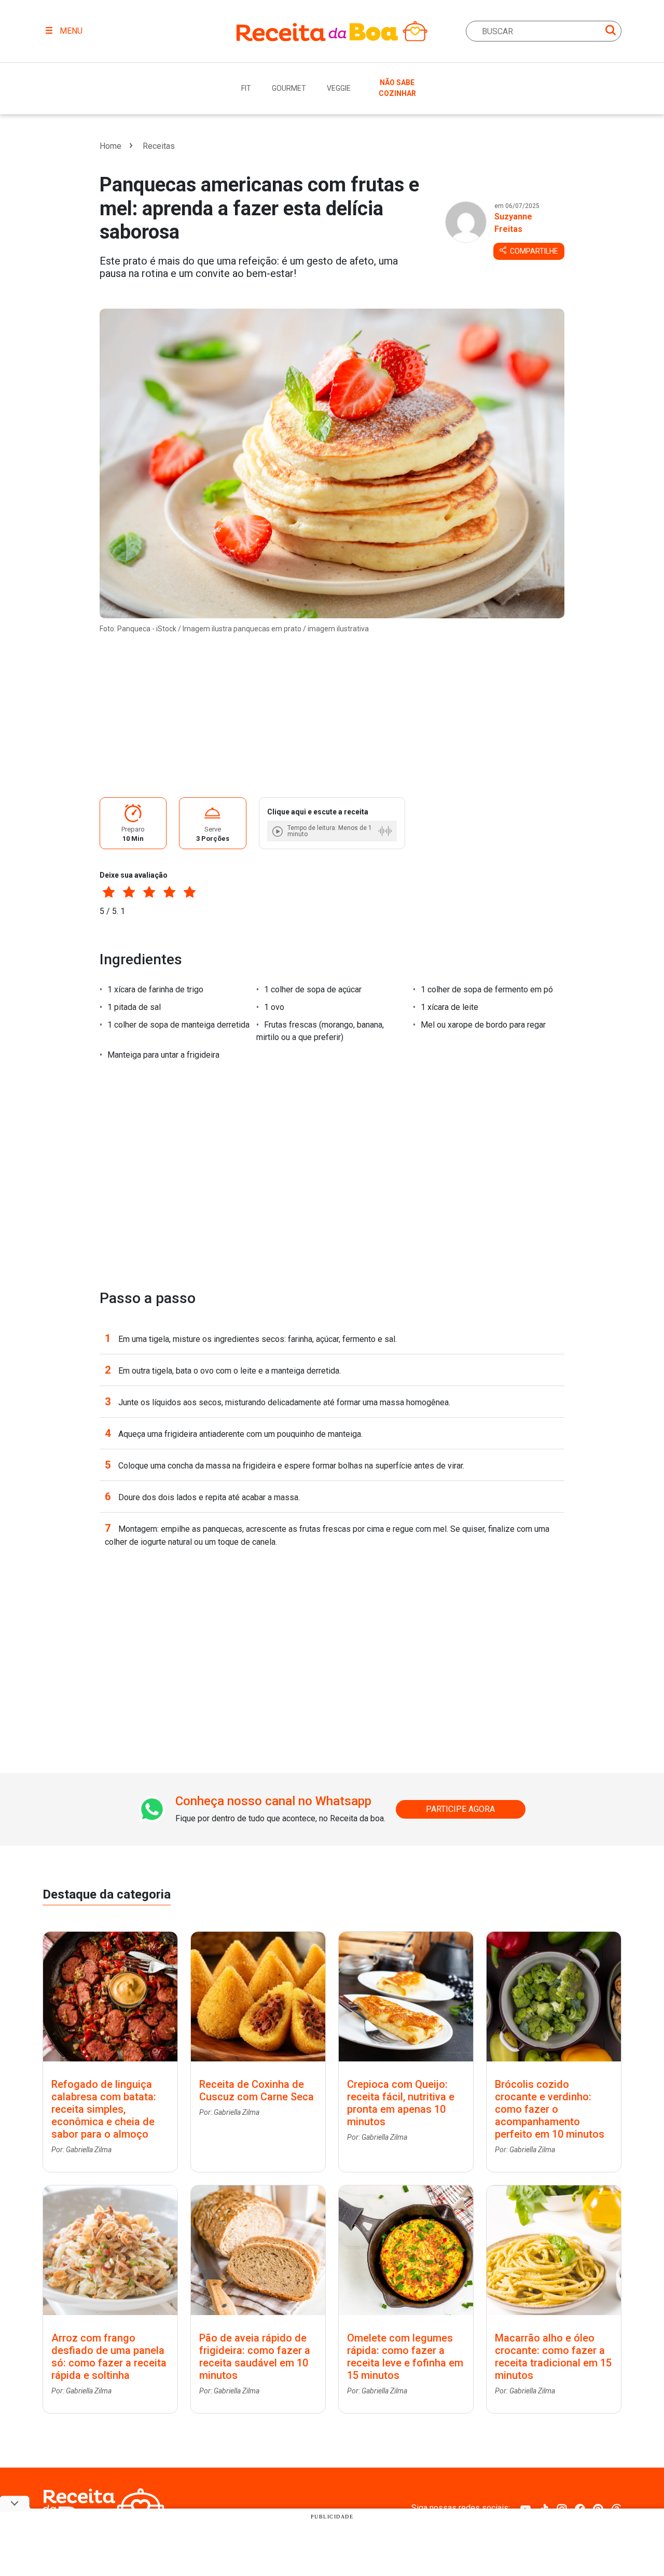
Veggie (339, 88)
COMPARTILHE (533, 251)
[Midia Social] (525, 2508)
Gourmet (289, 88)
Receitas (159, 146)
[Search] (611, 32)
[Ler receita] (279, 831)
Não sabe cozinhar (397, 88)
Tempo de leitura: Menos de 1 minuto (330, 831)
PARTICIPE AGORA (460, 1809)
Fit (246, 88)
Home (110, 146)
